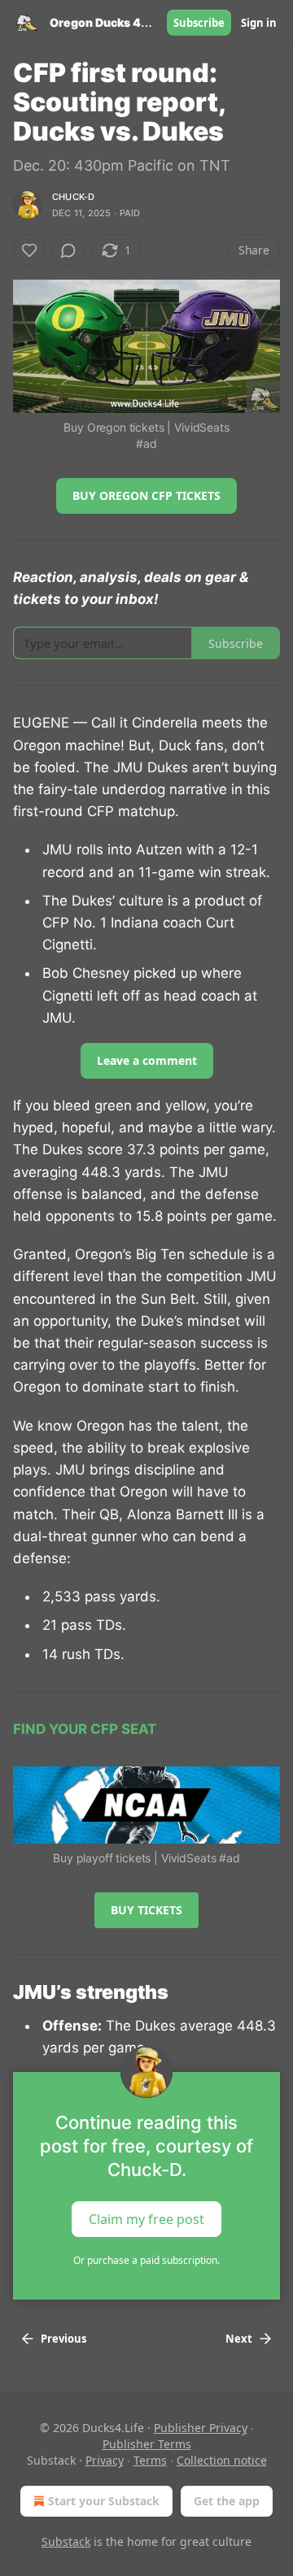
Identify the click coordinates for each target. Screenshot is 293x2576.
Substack (66, 2541)
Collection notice (222, 2460)
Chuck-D (73, 197)
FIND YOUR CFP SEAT (85, 1729)
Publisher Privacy (201, 2428)
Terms (150, 2460)
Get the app (227, 2501)
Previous (63, 2339)
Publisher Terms (147, 2444)
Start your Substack (104, 2501)
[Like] (29, 250)
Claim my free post (146, 2219)
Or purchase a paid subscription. (146, 2260)
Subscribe (199, 23)
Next (239, 2339)
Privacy (105, 2460)
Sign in (259, 23)
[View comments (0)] (68, 250)
